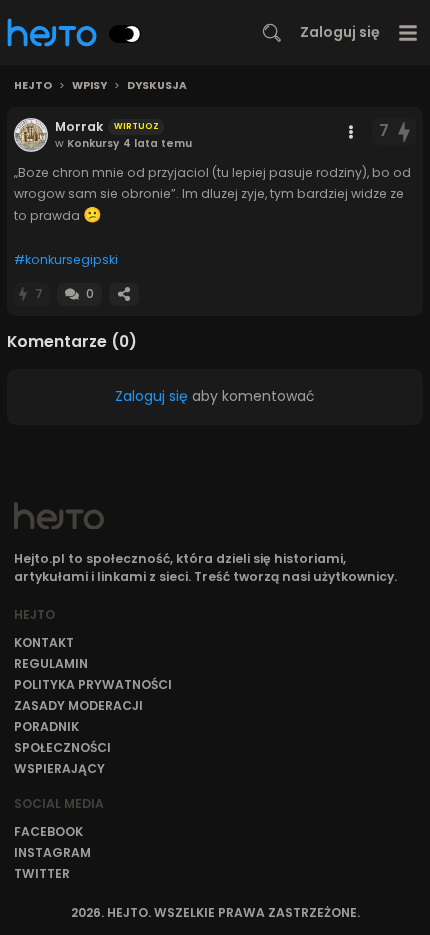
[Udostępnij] (124, 294)
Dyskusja (157, 86)
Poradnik (46, 726)
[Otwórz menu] (408, 32)
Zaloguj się (340, 32)
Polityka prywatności (93, 684)
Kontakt (44, 642)
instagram (52, 852)
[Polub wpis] (405, 131)
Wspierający (59, 768)
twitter (42, 873)
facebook (48, 831)
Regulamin (51, 663)
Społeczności (62, 747)
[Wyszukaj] (272, 33)
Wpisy (89, 86)
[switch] (125, 34)
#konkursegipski (66, 259)
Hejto (33, 86)
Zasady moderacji (78, 705)
